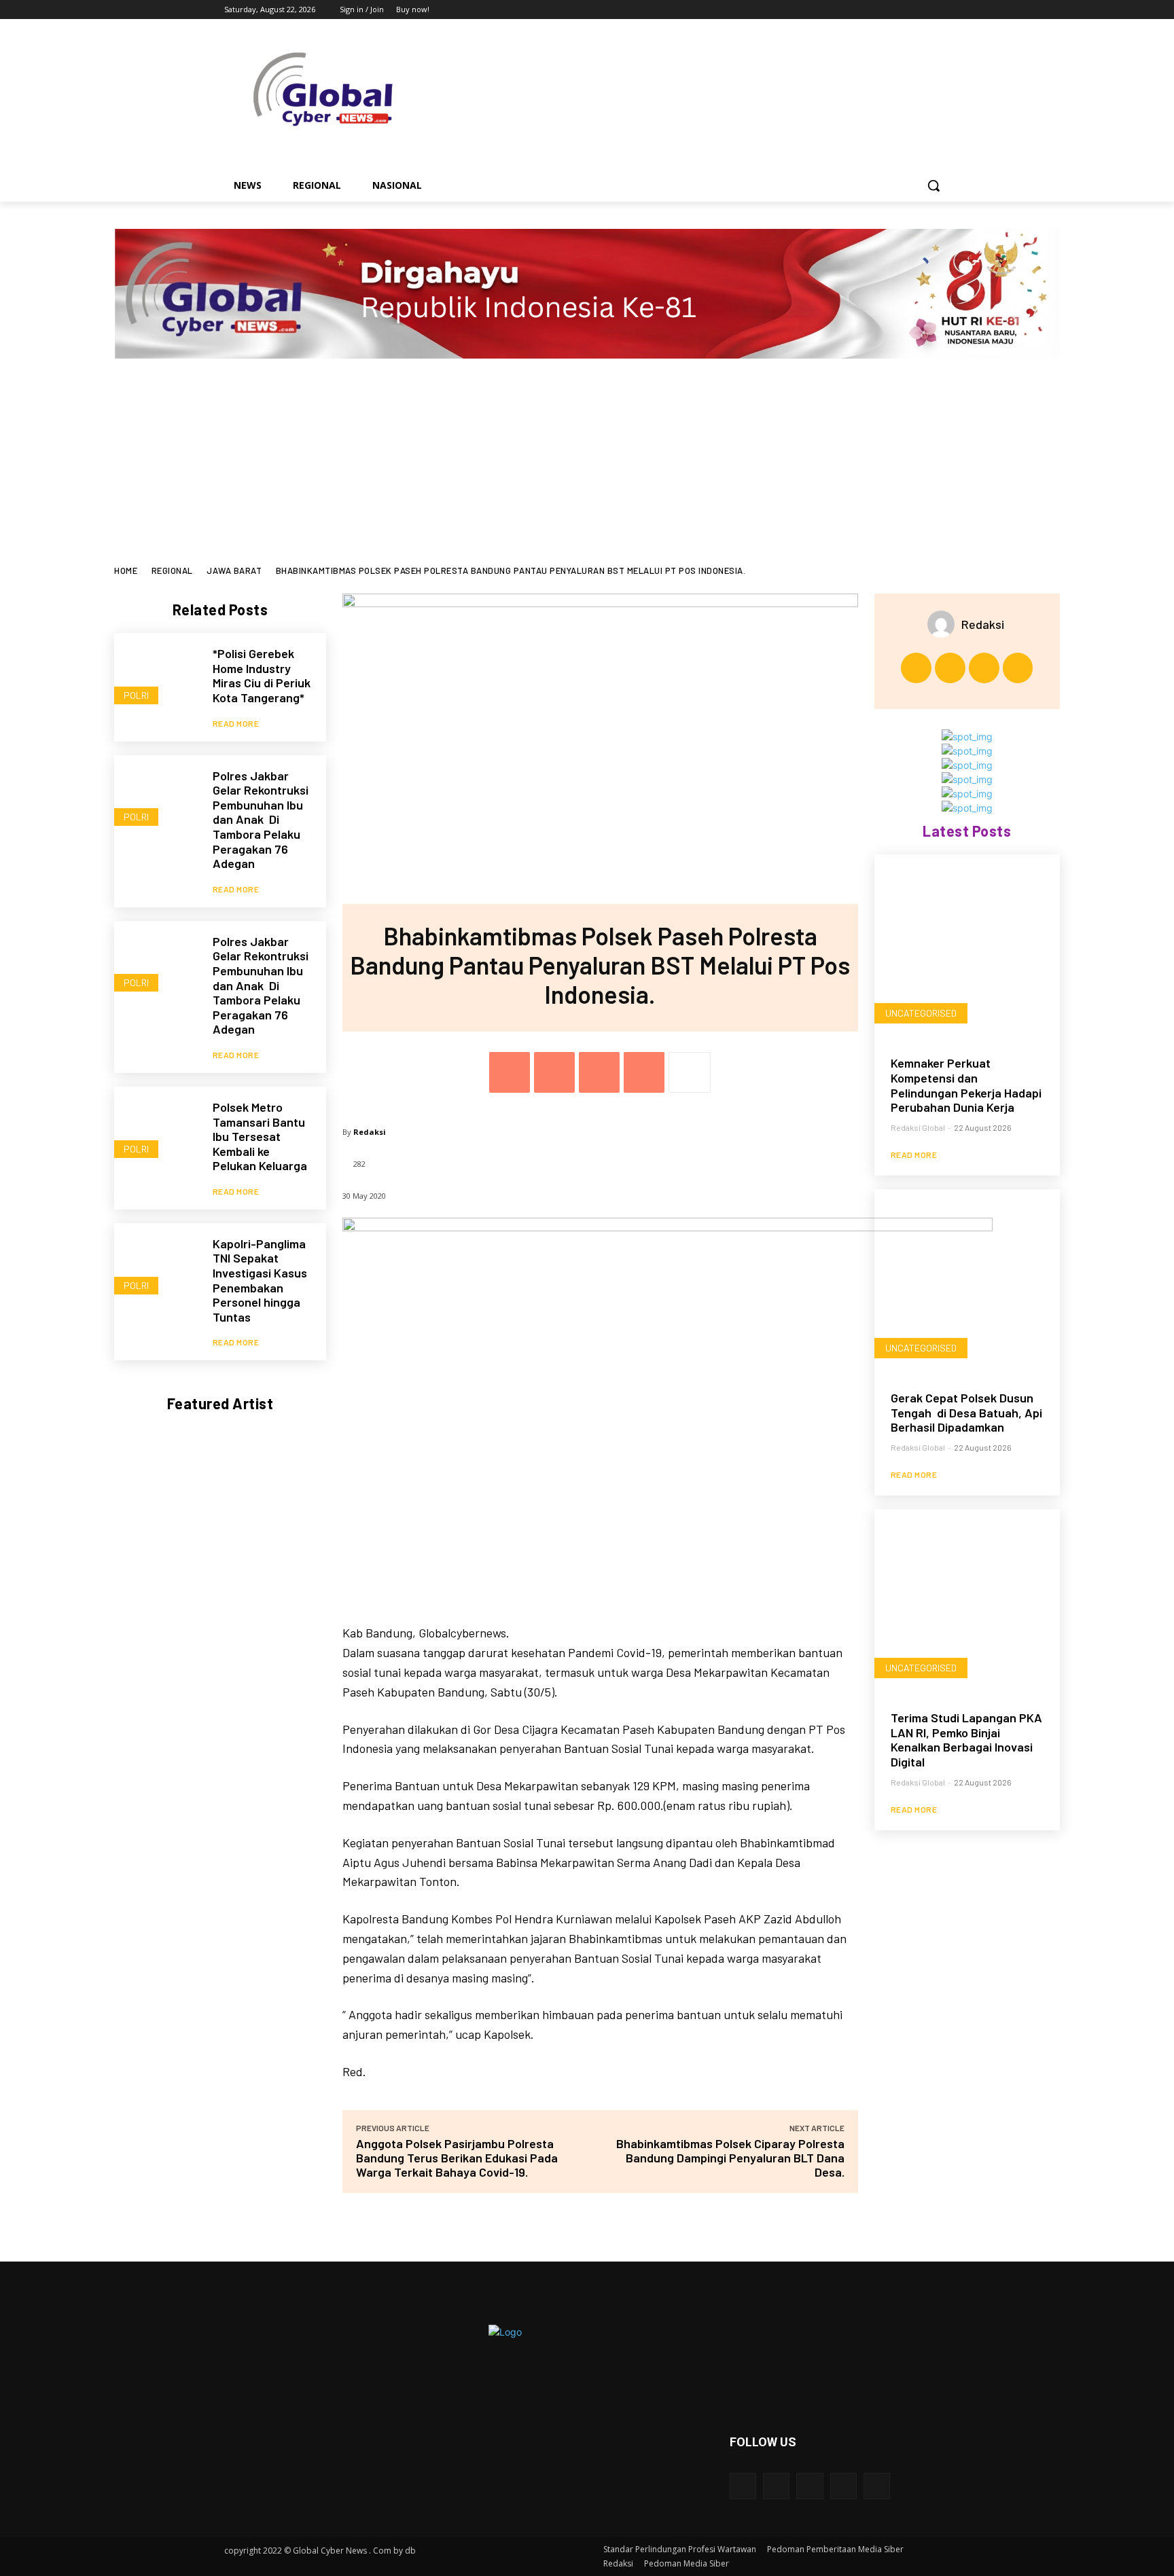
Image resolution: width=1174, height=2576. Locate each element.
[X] (905, 10)
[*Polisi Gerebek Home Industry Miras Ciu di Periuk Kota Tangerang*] (157, 675)
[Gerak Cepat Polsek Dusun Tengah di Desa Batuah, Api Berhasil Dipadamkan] (967, 1282)
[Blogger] (743, 2486)
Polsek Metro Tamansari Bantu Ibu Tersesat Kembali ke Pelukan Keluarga (260, 1136)
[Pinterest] (599, 1072)
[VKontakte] (877, 2486)
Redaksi (370, 1132)
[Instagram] (886, 10)
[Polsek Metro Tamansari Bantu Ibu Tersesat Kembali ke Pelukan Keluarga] (157, 1129)
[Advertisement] (587, 464)
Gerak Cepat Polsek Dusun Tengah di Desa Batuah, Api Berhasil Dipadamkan (966, 1412)
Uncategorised (921, 1013)
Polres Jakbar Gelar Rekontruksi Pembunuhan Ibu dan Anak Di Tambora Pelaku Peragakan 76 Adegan (261, 820)
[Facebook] (867, 10)
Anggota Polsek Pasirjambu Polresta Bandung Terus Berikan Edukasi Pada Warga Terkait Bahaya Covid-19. (457, 2158)
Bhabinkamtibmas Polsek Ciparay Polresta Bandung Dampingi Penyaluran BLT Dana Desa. (730, 2158)
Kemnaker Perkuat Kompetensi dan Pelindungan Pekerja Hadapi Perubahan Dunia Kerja (966, 1085)
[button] (933, 185)
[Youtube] (942, 10)
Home (126, 570)
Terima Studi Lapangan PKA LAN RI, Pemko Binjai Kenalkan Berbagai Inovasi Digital (966, 1740)
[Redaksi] (944, 624)
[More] (690, 1072)
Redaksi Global (918, 1127)
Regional (172, 570)
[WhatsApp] (644, 1072)
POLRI (136, 695)
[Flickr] (810, 2486)
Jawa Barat (234, 570)
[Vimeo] (923, 10)
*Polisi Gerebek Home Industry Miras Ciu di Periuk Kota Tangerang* (262, 675)
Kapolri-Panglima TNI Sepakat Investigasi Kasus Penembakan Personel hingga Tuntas (260, 1280)
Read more (236, 723)
